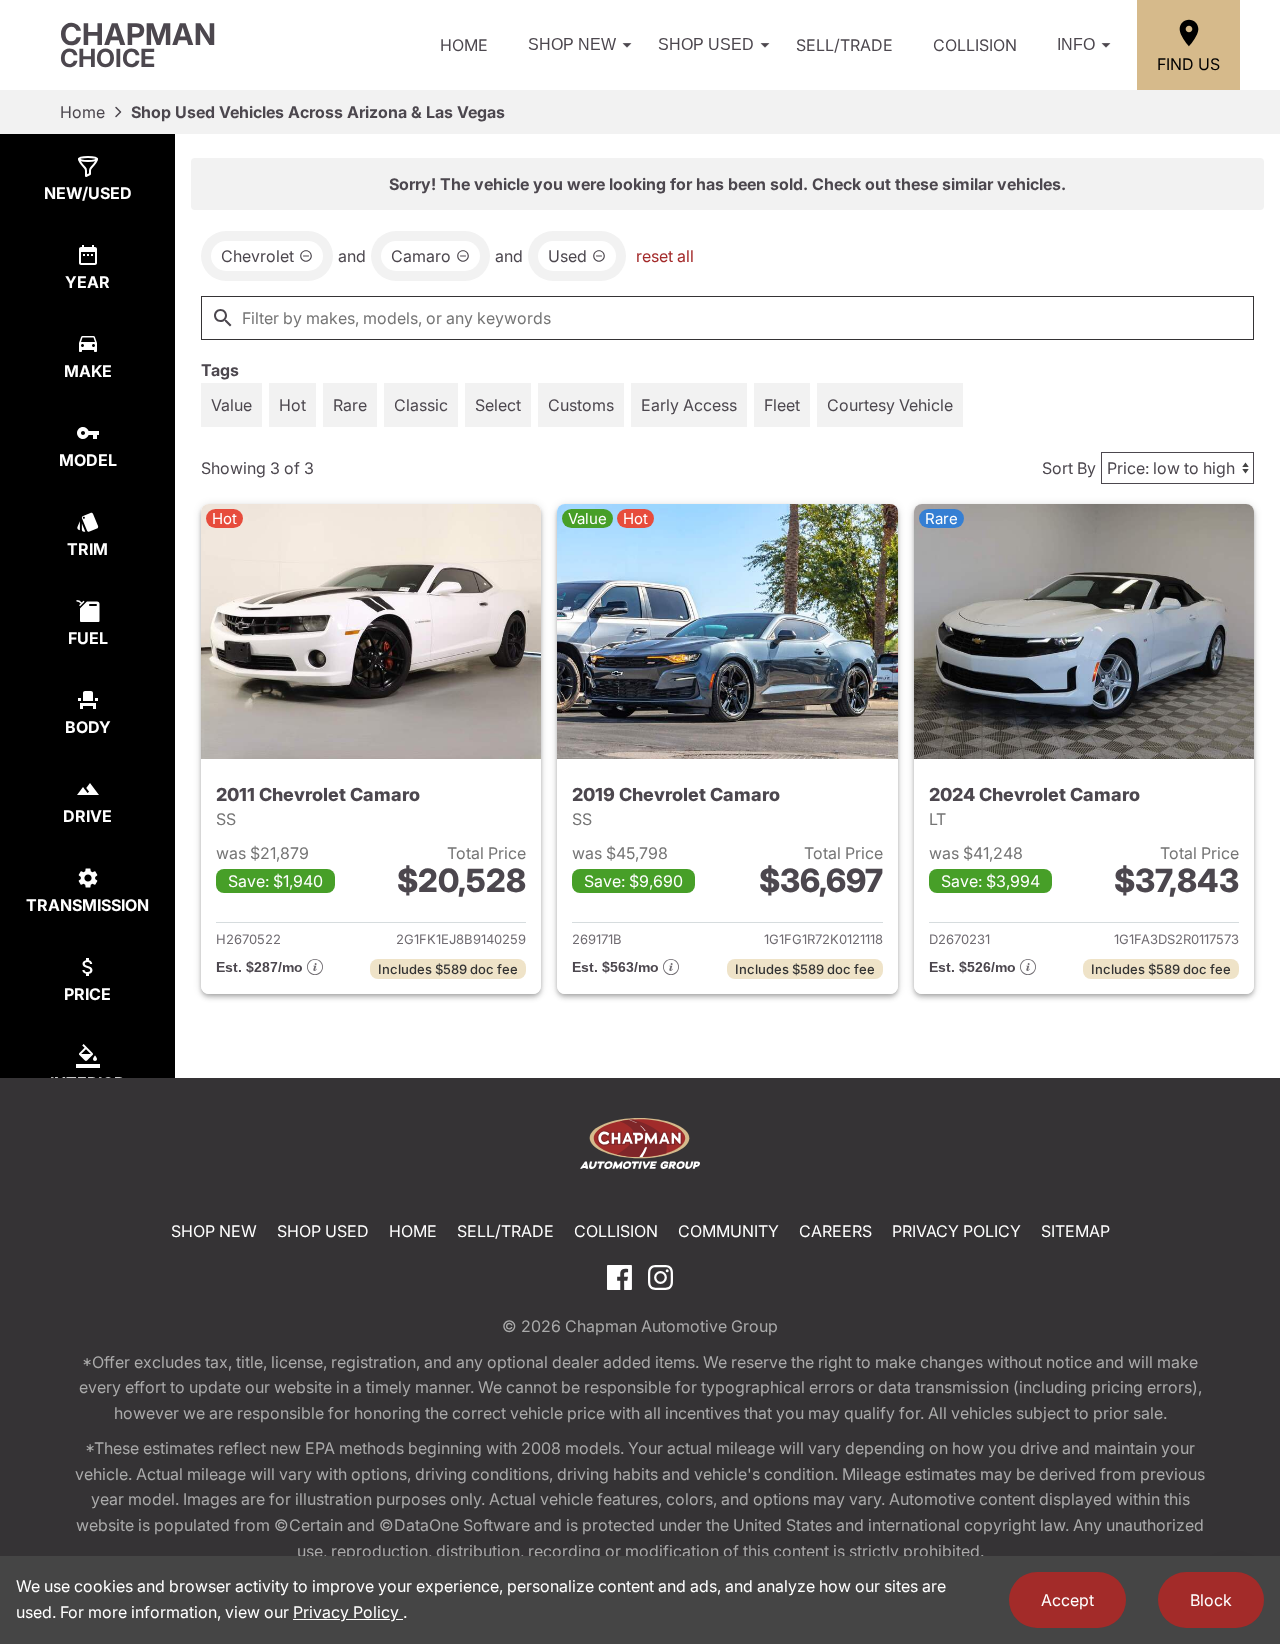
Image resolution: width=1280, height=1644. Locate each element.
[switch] (231, 405)
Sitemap (1075, 1231)
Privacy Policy (956, 1231)
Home (464, 45)
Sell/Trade (844, 45)
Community (728, 1231)
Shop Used (706, 44)
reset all (665, 256)
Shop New (572, 44)
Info (1076, 44)
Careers (835, 1231)
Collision (975, 45)
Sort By (1069, 468)
